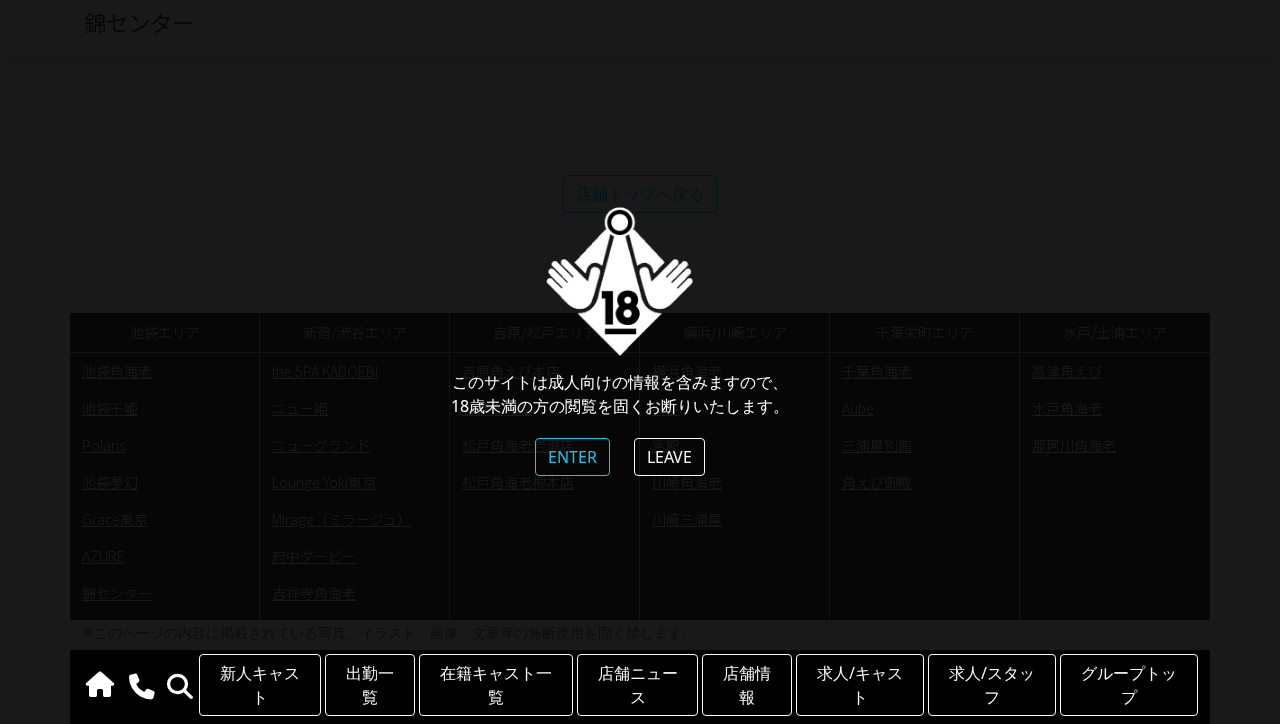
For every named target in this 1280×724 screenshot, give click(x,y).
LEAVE (669, 457)
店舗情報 (747, 685)
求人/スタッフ (992, 685)
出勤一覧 (370, 685)
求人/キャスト (860, 685)
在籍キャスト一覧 (496, 685)
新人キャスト (260, 685)
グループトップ (1129, 685)
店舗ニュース (638, 685)
